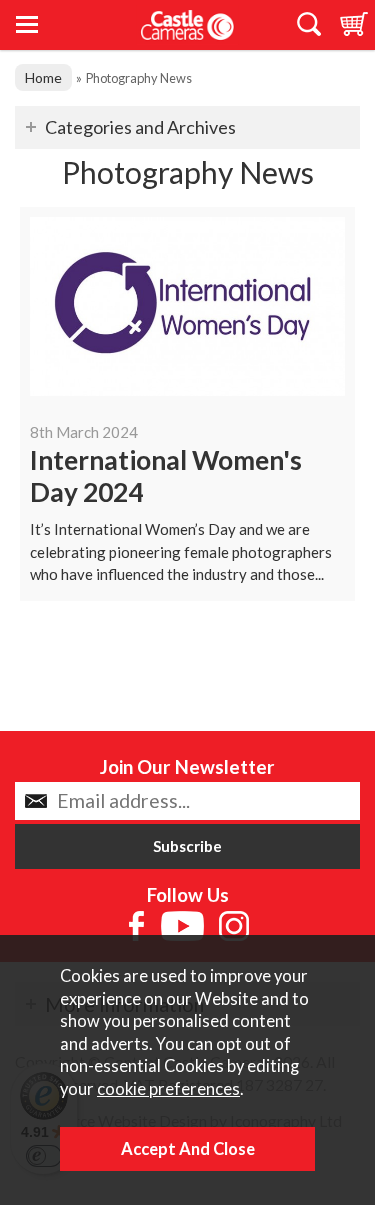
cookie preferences (168, 1089)
